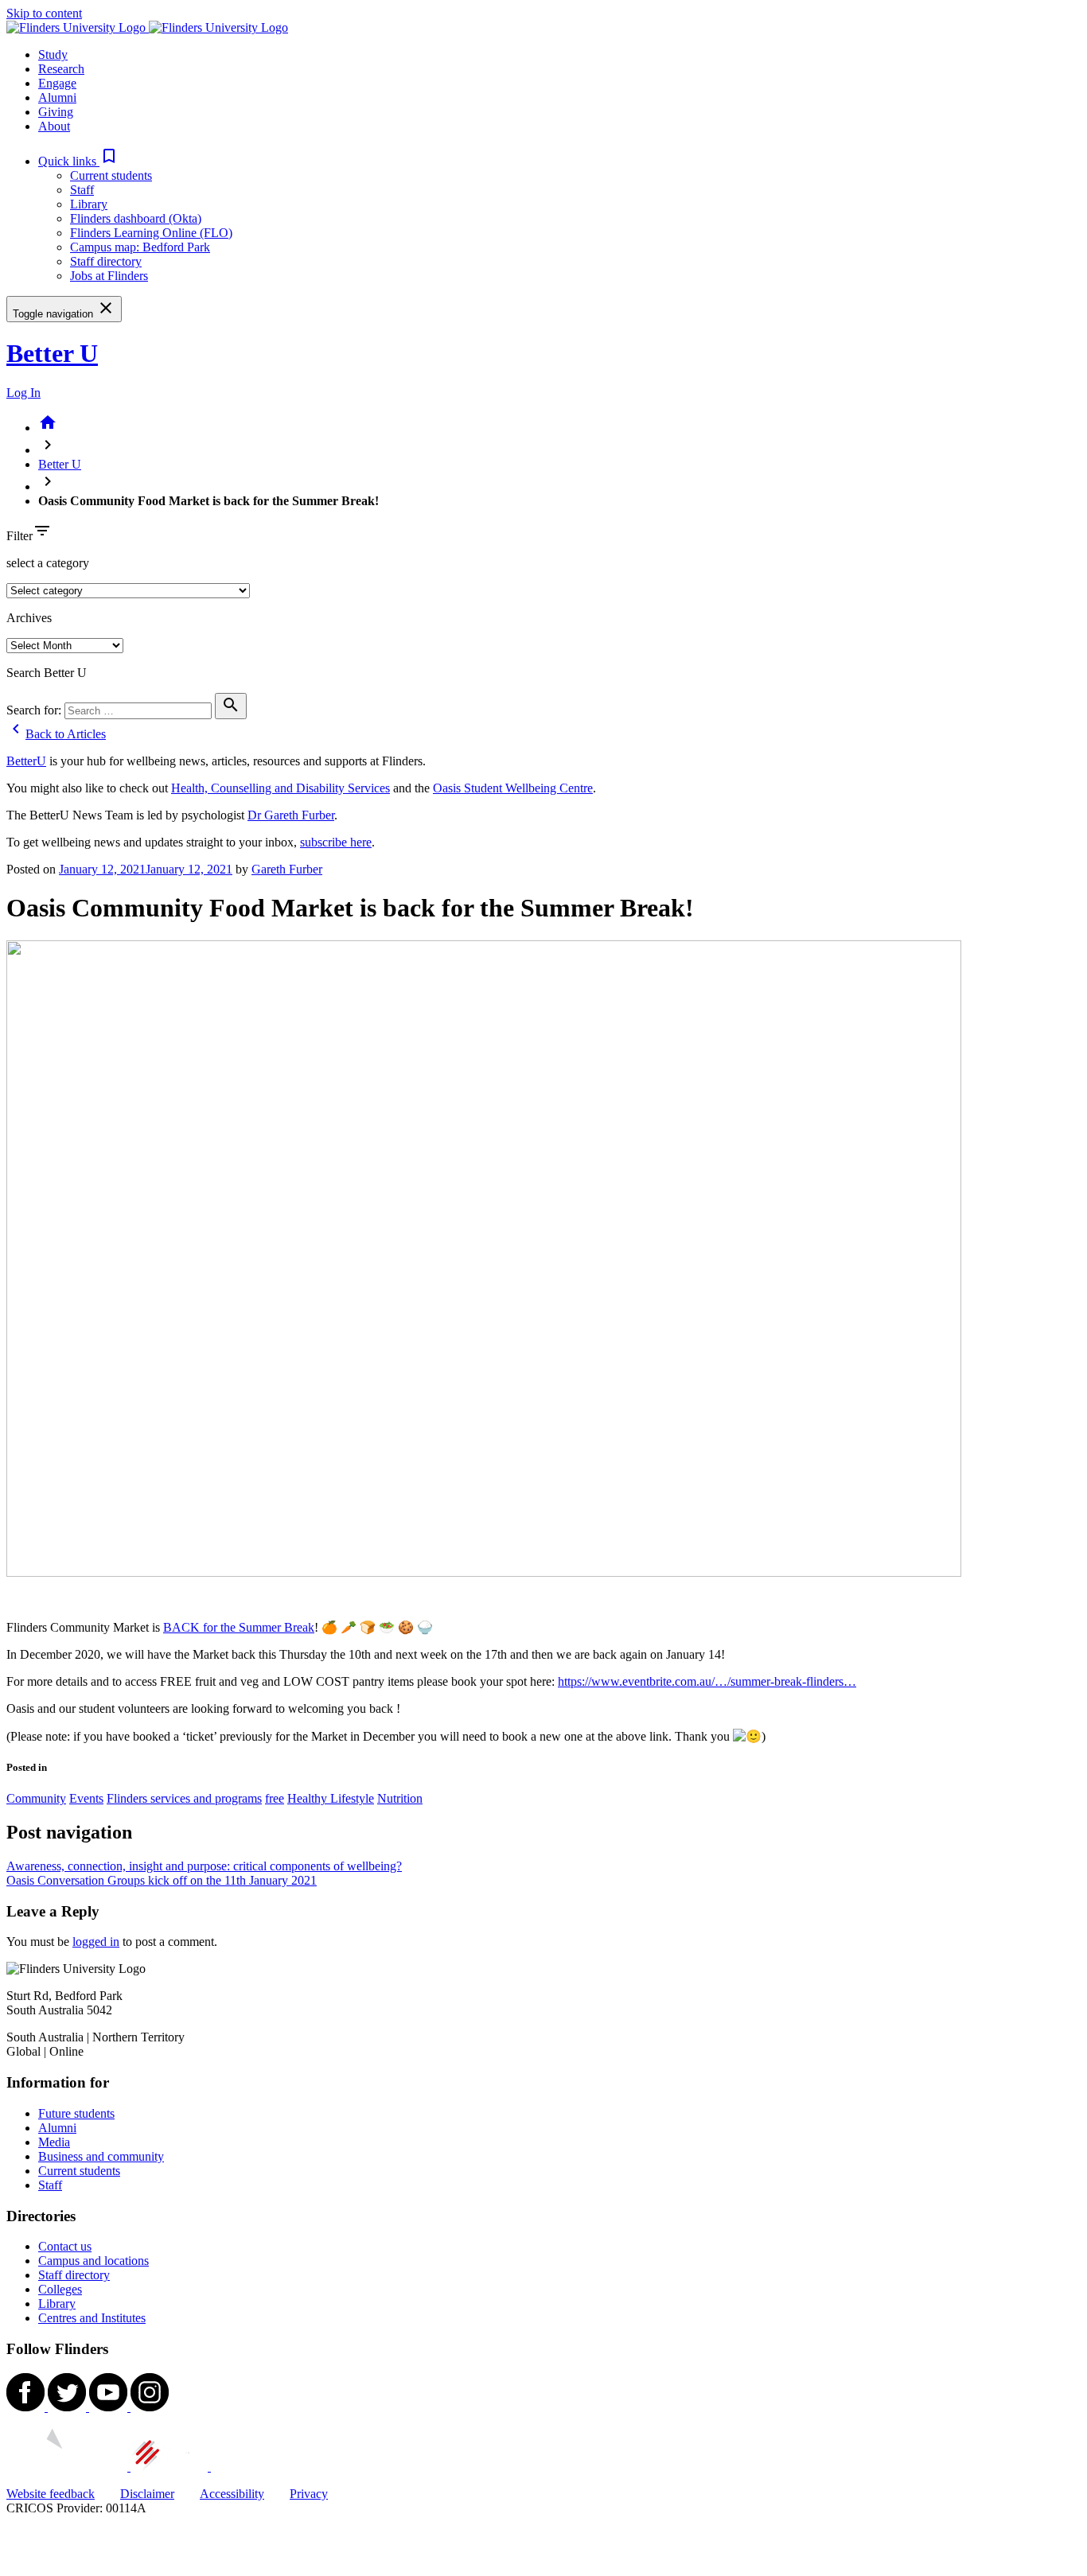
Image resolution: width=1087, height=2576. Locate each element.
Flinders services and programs (184, 1798)
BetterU (26, 761)
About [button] (54, 126)
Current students (111, 175)
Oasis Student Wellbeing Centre (513, 788)
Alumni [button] (57, 97)
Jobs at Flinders (109, 276)
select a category (48, 563)
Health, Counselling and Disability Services (281, 788)
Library (89, 204)
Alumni (57, 2128)
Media (54, 2142)
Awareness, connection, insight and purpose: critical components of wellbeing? (204, 1866)
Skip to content (44, 13)
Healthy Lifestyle (331, 1798)
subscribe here (336, 842)
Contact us (65, 2246)
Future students (76, 2113)
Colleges (60, 2289)
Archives (29, 618)
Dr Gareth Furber (291, 815)
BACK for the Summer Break (239, 1627)
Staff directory (106, 261)
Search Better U (47, 673)
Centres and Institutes (92, 2318)
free (275, 1798)
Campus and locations (94, 2261)
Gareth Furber (287, 869)
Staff (82, 190)
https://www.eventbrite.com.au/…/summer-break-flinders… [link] (707, 1681)
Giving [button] (56, 112)
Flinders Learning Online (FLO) (151, 233)
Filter (19, 536)
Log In (23, 393)
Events (86, 1798)
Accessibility (232, 2494)
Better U (52, 353)
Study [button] (53, 54)
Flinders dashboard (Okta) (136, 218)
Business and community (101, 2156)
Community (36, 1798)
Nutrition (400, 1798)
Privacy (309, 2494)
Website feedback (51, 2494)
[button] (78, 161)
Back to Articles (56, 734)
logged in (96, 1942)
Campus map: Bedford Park (140, 247)
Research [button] (61, 69)
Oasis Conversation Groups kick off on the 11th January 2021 (162, 1880)
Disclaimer (147, 2494)
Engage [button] (57, 83)
